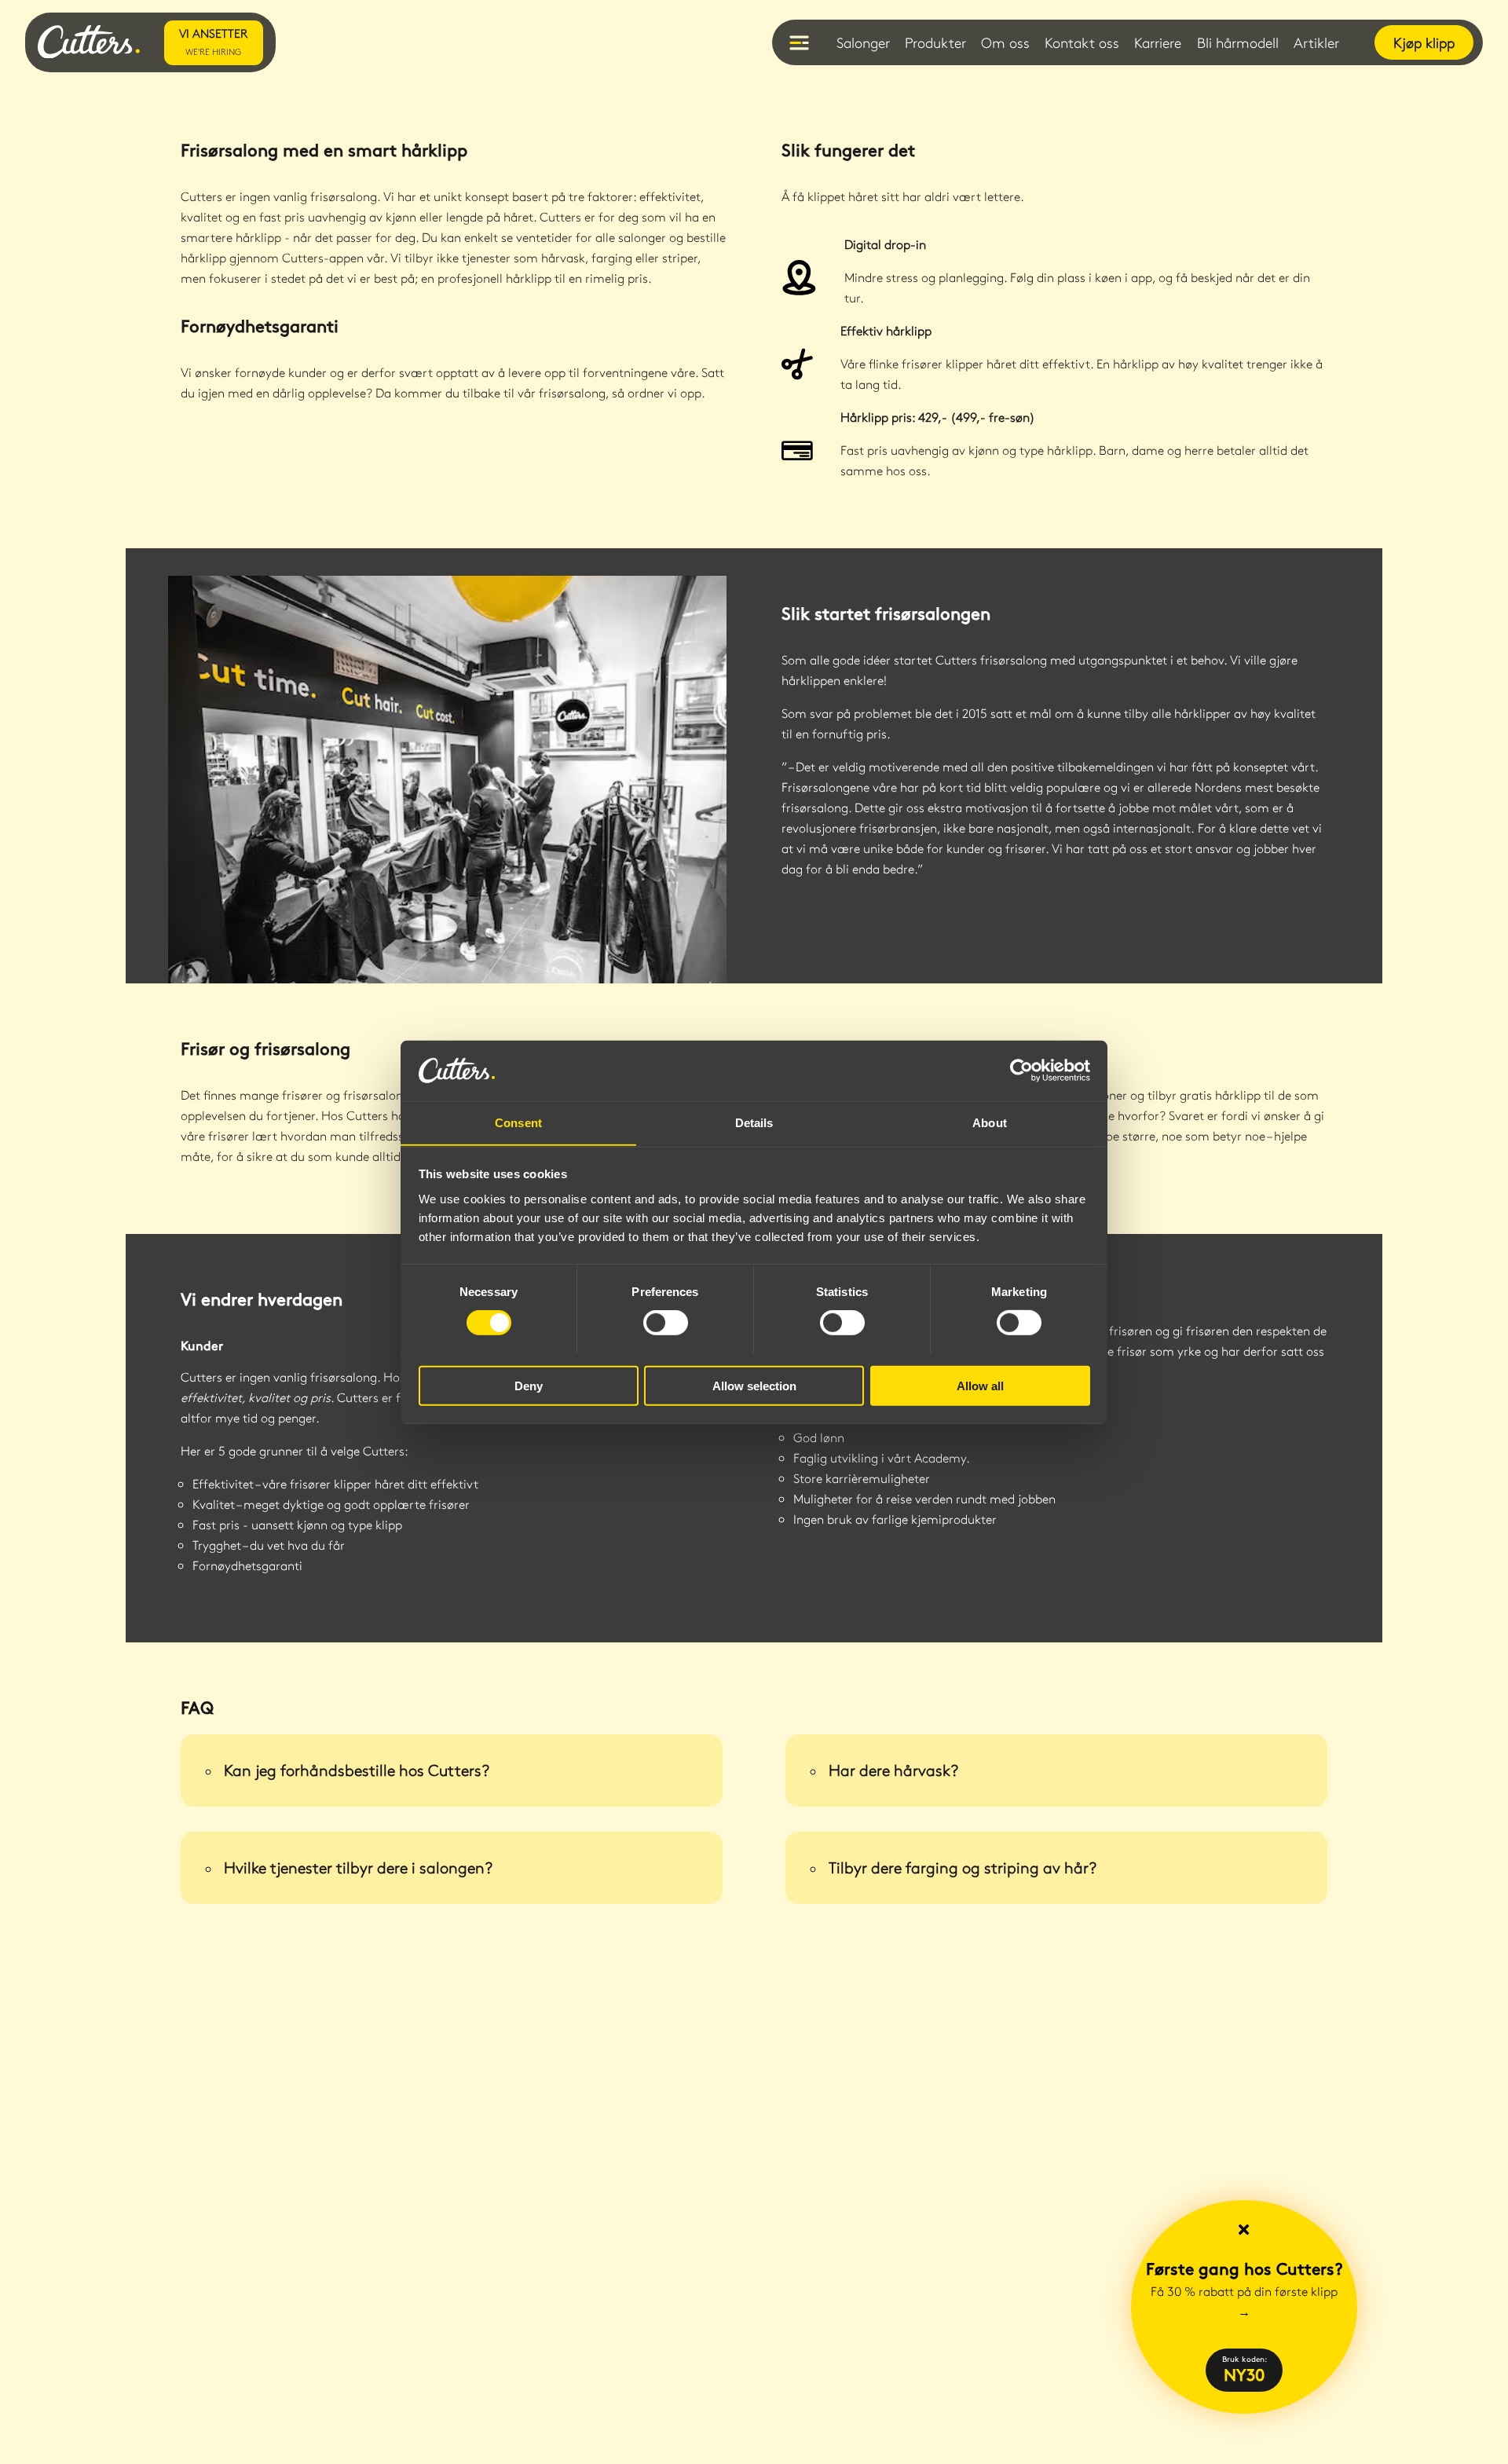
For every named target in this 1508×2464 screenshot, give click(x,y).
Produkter (935, 42)
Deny (529, 1385)
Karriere (1158, 42)
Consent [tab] (518, 1122)
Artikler (1316, 42)
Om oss (1005, 42)
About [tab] (990, 1122)
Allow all (980, 1385)
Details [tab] (754, 1122)
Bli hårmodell (1238, 42)
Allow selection (754, 1385)
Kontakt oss (1082, 42)
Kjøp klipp (1424, 42)
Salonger (863, 42)
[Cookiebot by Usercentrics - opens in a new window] (1021, 1071)
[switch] (666, 1322)
